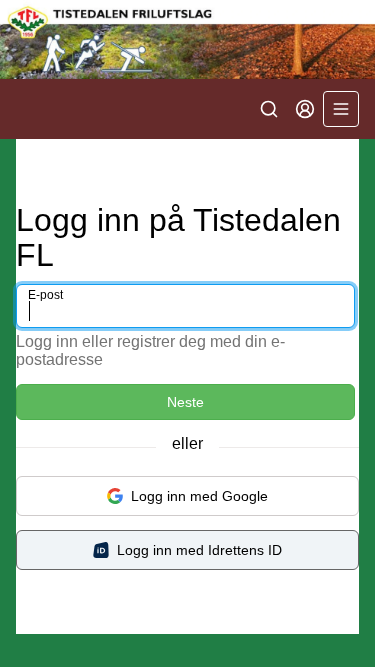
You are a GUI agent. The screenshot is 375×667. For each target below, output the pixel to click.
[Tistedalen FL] (187, 39)
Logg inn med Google (199, 496)
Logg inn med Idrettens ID (199, 550)
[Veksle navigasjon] (341, 109)
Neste (185, 402)
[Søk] (269, 109)
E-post (45, 295)
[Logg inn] (305, 109)
